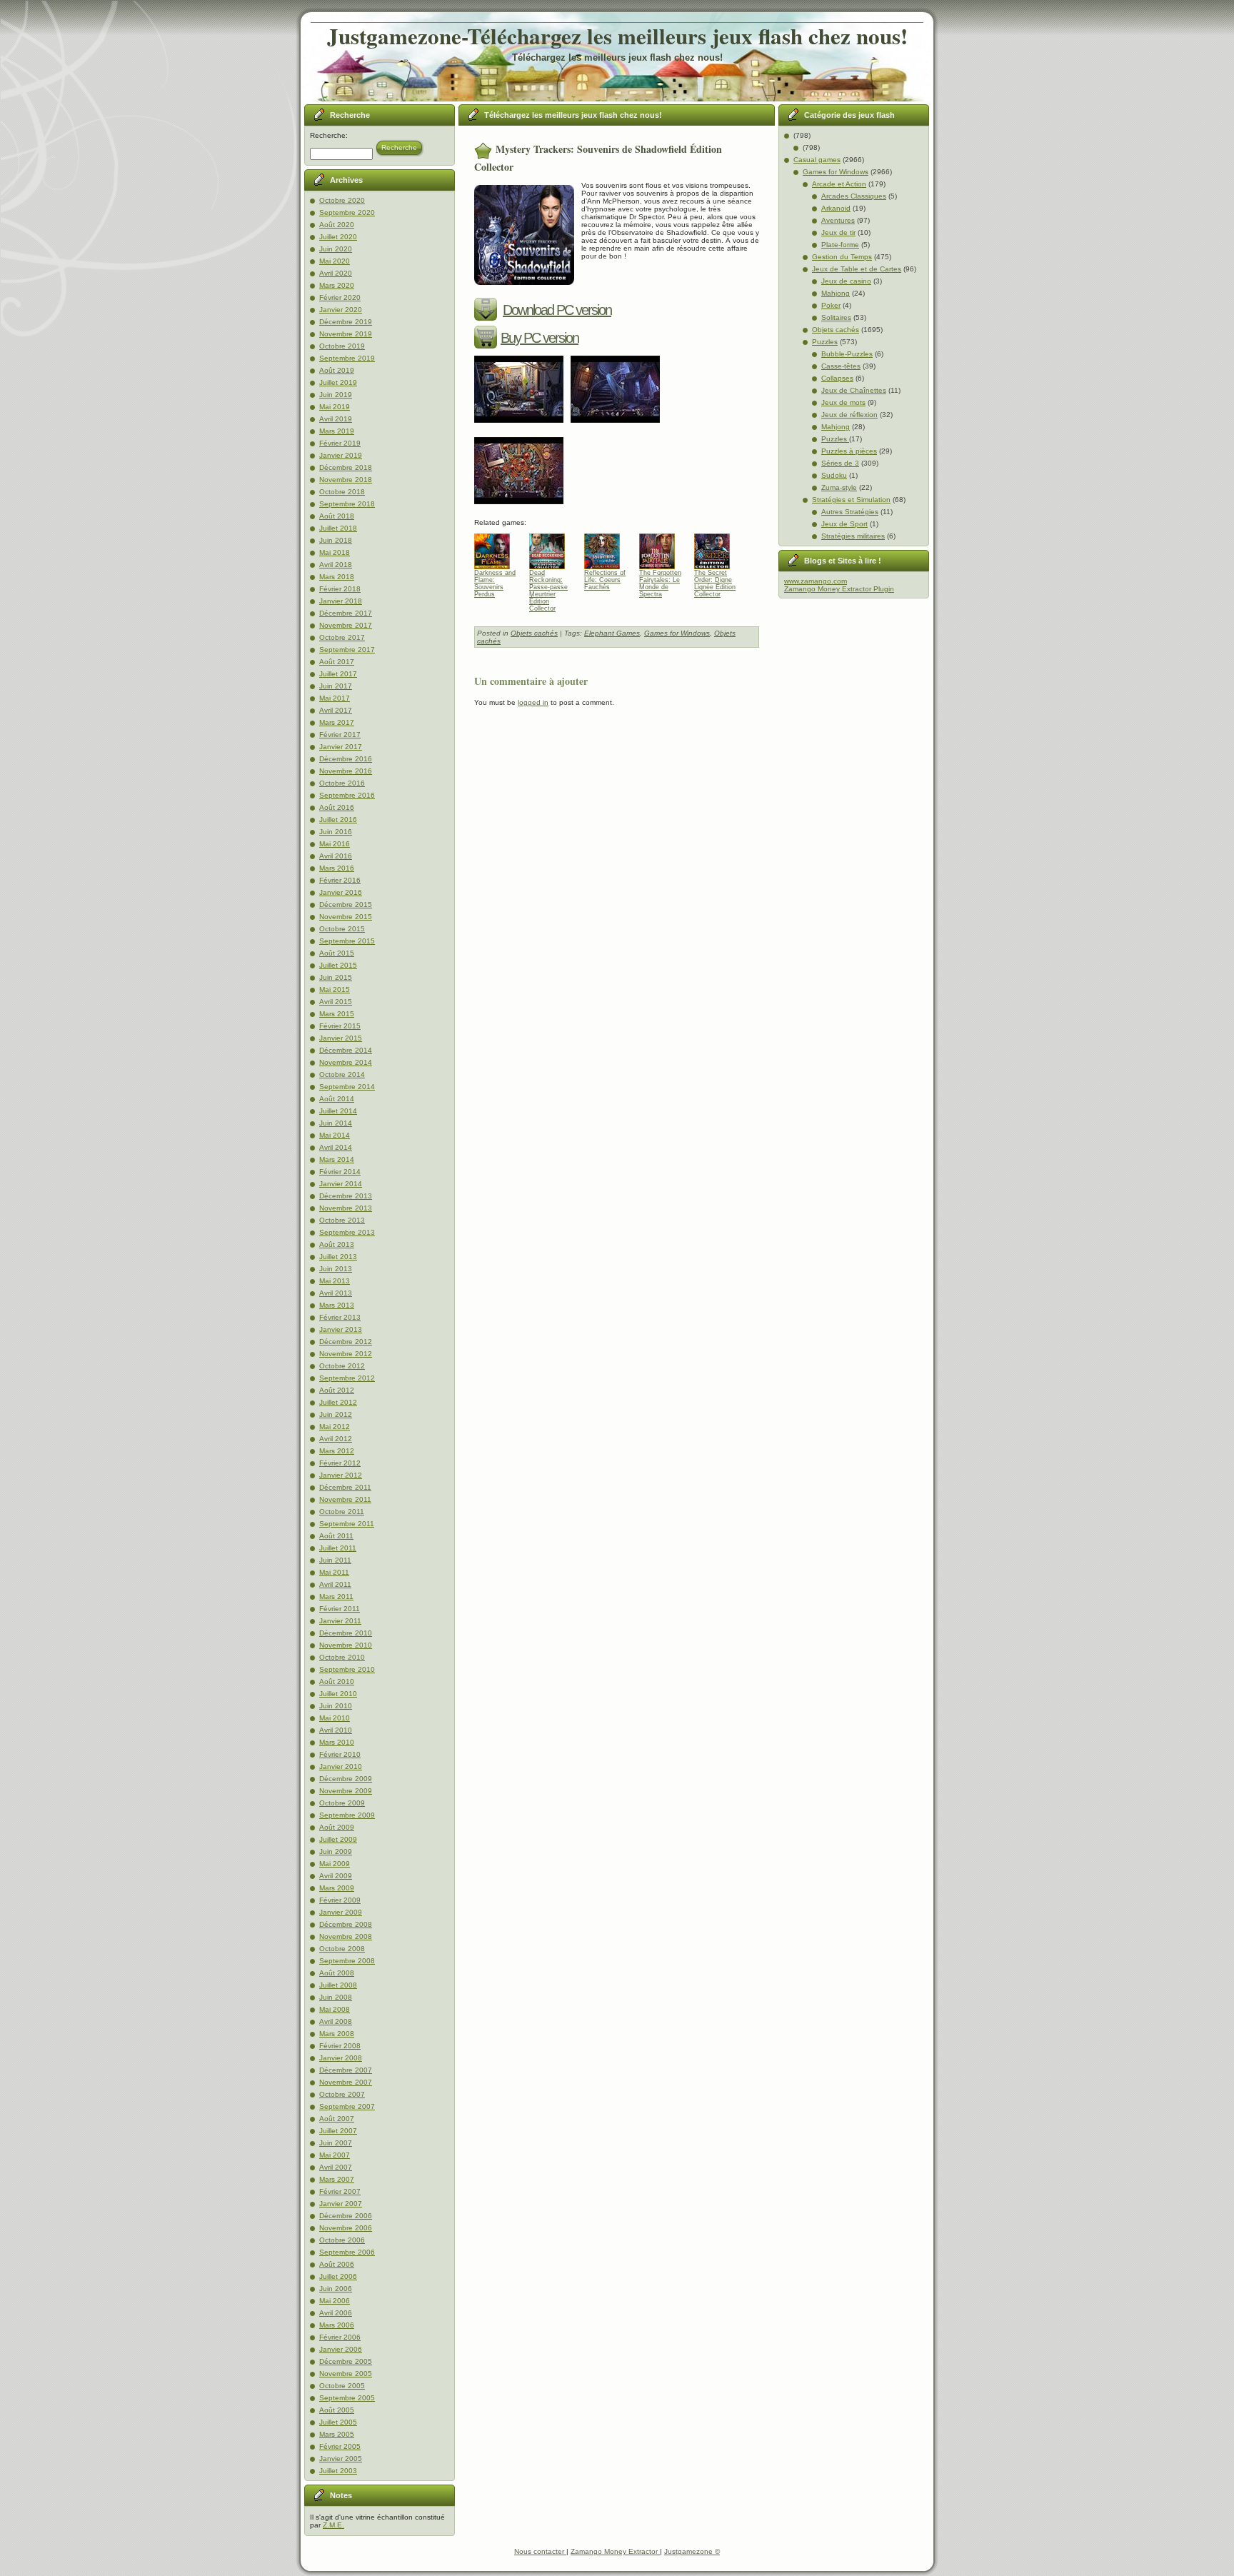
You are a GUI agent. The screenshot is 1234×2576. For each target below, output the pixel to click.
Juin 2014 (336, 1123)
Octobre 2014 (342, 1074)
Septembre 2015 (347, 941)
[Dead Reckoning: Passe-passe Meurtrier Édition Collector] (552, 548)
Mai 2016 (335, 844)
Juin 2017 (336, 686)
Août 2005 (337, 2410)
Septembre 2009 (347, 1815)
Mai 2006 (335, 2301)
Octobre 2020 (342, 200)
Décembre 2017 (346, 613)
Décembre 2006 (346, 2216)
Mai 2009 (335, 1864)
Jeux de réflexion (849, 415)
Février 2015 (340, 1026)
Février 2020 (340, 297)
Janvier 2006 (341, 2349)
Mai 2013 (335, 1281)
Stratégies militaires (853, 536)
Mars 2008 (337, 2034)
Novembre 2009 (346, 1791)
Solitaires (836, 317)
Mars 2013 (337, 1305)
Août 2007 (337, 2119)
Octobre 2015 (342, 929)
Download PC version (557, 310)
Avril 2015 (336, 1002)
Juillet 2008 (338, 1985)
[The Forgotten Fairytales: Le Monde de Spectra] (662, 548)
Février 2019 (340, 443)
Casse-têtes (841, 366)
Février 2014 (340, 1172)
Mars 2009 (337, 1888)
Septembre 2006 (347, 2252)
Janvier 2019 (341, 455)
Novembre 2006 (346, 2228)
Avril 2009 (336, 1876)
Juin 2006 (336, 2289)
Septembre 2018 (347, 504)
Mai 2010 (335, 1718)
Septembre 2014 (347, 1087)
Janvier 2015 (341, 1038)
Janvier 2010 (341, 1766)
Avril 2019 (336, 419)
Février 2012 (340, 1463)
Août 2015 (337, 953)
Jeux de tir (838, 232)
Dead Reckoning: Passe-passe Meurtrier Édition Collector (548, 583)
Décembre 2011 (345, 1487)
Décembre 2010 (346, 1633)
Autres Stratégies (850, 512)
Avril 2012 (336, 1439)
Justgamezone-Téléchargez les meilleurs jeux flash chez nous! (617, 36)
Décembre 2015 (346, 904)
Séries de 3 (840, 463)
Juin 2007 (336, 2143)
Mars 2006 (337, 2325)
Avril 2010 (336, 1730)
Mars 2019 (337, 431)
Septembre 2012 (347, 1378)
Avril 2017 (336, 710)
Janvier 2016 (341, 892)
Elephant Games (612, 633)
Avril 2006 (336, 2313)
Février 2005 (340, 2446)
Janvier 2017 (341, 747)
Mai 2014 (335, 1135)
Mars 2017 (337, 722)
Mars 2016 (337, 868)
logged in (533, 702)
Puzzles (825, 342)
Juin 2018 (336, 540)
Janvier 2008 (341, 2058)
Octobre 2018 (342, 492)
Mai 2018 (335, 552)
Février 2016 (340, 880)
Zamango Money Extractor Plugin (839, 589)
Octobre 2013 (342, 1220)
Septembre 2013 (347, 1232)
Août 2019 (337, 370)
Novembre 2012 (346, 1354)
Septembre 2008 (347, 1961)
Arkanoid (836, 208)
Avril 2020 (336, 273)
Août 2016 (337, 807)
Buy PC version (540, 338)
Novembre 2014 (346, 1062)
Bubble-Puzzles (847, 354)
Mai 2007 (335, 2155)
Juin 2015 (336, 977)
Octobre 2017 (342, 637)
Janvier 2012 (341, 1475)
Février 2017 (340, 735)
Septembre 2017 (347, 650)
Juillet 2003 (338, 2471)
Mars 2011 (336, 1597)
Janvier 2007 (341, 2204)
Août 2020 (337, 225)
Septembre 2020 (347, 212)
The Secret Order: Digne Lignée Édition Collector (715, 583)
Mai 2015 (335, 989)
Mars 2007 (337, 2179)
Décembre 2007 (346, 2070)
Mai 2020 (335, 261)
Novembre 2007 (346, 2082)
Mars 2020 (337, 285)
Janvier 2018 (341, 601)
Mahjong (836, 293)
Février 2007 (340, 2191)
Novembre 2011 (345, 1499)
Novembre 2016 (346, 771)
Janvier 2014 (341, 1184)
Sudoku (834, 475)
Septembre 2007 (347, 2106)
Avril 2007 (336, 2167)
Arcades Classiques (854, 196)
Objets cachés (534, 633)
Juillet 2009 (338, 1839)
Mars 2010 (337, 1742)
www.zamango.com (816, 581)
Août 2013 (337, 1244)
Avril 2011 (335, 1584)
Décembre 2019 (346, 322)
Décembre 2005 (346, 2361)
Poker (831, 305)
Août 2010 (337, 1682)
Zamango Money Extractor (615, 2551)
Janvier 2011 (340, 1621)
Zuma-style (839, 487)
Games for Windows (677, 633)
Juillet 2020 (338, 237)
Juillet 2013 (338, 1257)
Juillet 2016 (338, 820)
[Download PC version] (487, 310)
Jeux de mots (843, 402)
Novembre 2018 (346, 480)
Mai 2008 (335, 2009)
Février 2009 (340, 1900)
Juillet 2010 (338, 1694)
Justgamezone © (692, 2551)
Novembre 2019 (346, 334)
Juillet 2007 (338, 2131)
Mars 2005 (337, 2434)
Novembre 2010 (346, 1645)
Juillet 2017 (338, 674)
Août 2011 (336, 1536)
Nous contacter (540, 2551)
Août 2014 (337, 1099)
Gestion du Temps (842, 257)
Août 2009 (337, 1827)
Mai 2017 (335, 698)
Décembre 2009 (346, 1779)
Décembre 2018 (346, 467)
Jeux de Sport (844, 524)
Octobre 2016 (342, 783)
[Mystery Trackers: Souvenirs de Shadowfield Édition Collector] (522, 427)
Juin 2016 (336, 832)
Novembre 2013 (346, 1208)
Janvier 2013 (341, 1329)
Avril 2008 (336, 2021)
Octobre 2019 (342, 346)
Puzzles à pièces (849, 451)
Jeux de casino (846, 281)
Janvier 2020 (341, 310)
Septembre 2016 (347, 795)
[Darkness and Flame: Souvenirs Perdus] (497, 548)
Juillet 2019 (338, 382)
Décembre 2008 (346, 1924)
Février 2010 (340, 1754)
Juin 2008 (336, 1997)
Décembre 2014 (346, 1050)
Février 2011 (340, 1609)
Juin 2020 (336, 249)
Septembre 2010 (347, 1669)
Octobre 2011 (342, 1512)
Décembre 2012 (346, 1342)
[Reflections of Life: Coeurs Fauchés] (607, 548)
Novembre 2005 (346, 2374)
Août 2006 (337, 2264)
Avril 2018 (336, 565)
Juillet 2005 (338, 2422)
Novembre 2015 (346, 917)
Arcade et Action (839, 184)
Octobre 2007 (342, 2094)
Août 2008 (337, 1973)
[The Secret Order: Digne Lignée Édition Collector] (717, 548)
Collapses (837, 378)
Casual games (817, 160)
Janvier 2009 (341, 1912)
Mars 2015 (337, 1014)
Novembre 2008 (346, 1936)
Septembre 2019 (347, 358)
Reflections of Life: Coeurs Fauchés (605, 580)
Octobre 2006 (342, 2240)
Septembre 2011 (347, 1524)
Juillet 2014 (338, 1111)
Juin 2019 (336, 395)
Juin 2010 (336, 1706)
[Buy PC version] (487, 338)
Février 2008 (340, 2046)
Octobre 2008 (342, 1949)
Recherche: (329, 135)
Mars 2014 (337, 1159)
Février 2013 (340, 1317)
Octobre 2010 (342, 1657)
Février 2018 (340, 589)
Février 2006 (340, 2337)
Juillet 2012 (338, 1402)
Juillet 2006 (338, 2276)
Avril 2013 (336, 1293)
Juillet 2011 (338, 1548)
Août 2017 (337, 662)
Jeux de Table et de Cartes (857, 269)
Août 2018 (337, 516)
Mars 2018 (337, 577)
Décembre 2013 (346, 1196)
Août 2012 (337, 1390)
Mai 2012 (335, 1427)
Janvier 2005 (341, 2459)
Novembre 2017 (346, 625)
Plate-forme (840, 245)
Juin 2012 (336, 1414)
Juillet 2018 (338, 528)
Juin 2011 (335, 1560)
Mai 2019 (335, 407)
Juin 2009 (336, 1851)
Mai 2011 (334, 1572)
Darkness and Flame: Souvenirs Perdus (495, 583)
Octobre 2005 (342, 2386)
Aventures (838, 220)
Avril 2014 (336, 1147)
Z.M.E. (333, 2525)
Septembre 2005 (347, 2398)
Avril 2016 (336, 856)
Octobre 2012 (342, 1366)
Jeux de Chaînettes (854, 390)
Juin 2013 (336, 1269)
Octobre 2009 (342, 1803)
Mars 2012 (337, 1451)
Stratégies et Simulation (851, 500)
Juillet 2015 (338, 965)
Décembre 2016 (346, 759)
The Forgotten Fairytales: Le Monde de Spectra (660, 583)
